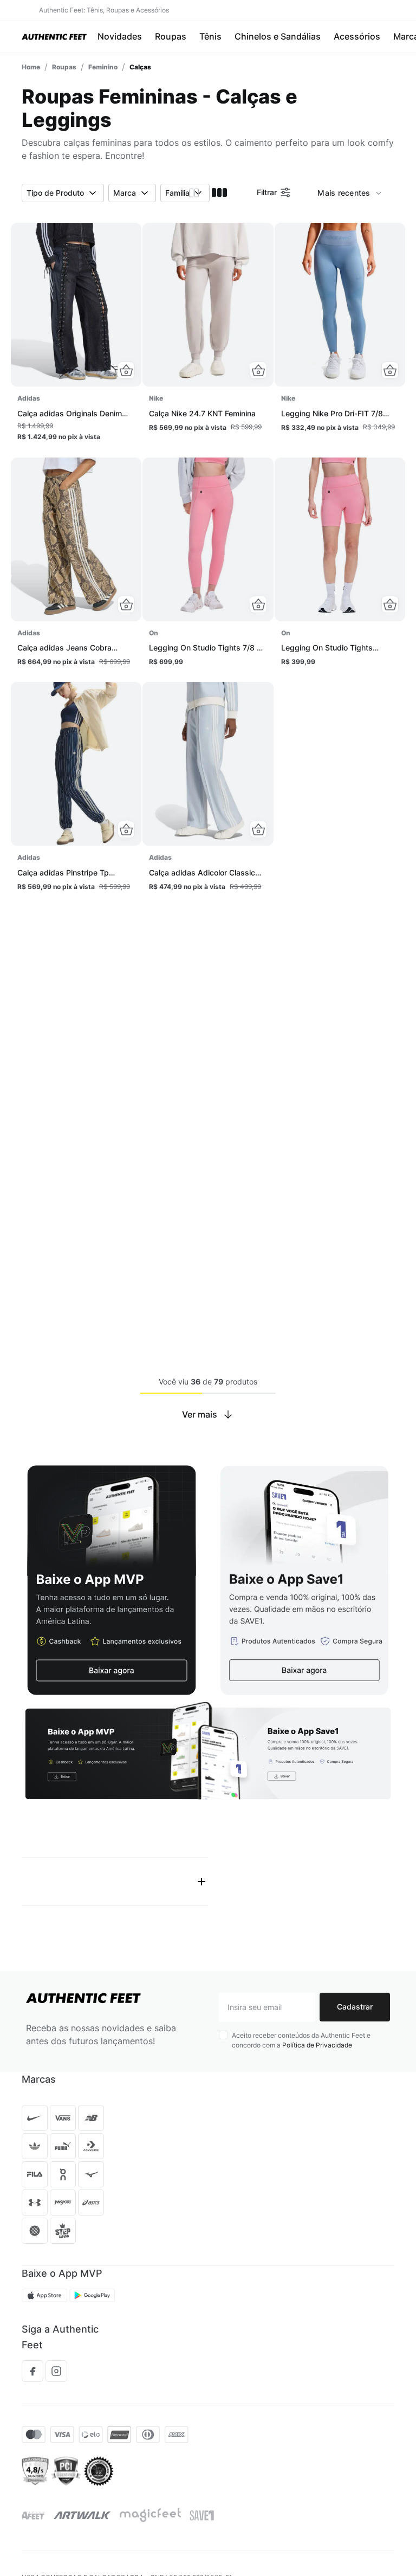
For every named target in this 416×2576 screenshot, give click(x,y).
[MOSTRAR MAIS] (208, 1414)
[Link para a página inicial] (31, 66)
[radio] (194, 192)
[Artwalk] (82, 2469)
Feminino (103, 66)
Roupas (64, 66)
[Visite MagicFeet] (150, 2469)
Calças (140, 66)
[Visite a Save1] (202, 2469)
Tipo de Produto (55, 192)
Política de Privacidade (317, 1998)
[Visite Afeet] (33, 2469)
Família (177, 192)
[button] (126, 370)
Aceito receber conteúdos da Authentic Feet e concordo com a (301, 1993)
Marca (125, 192)
